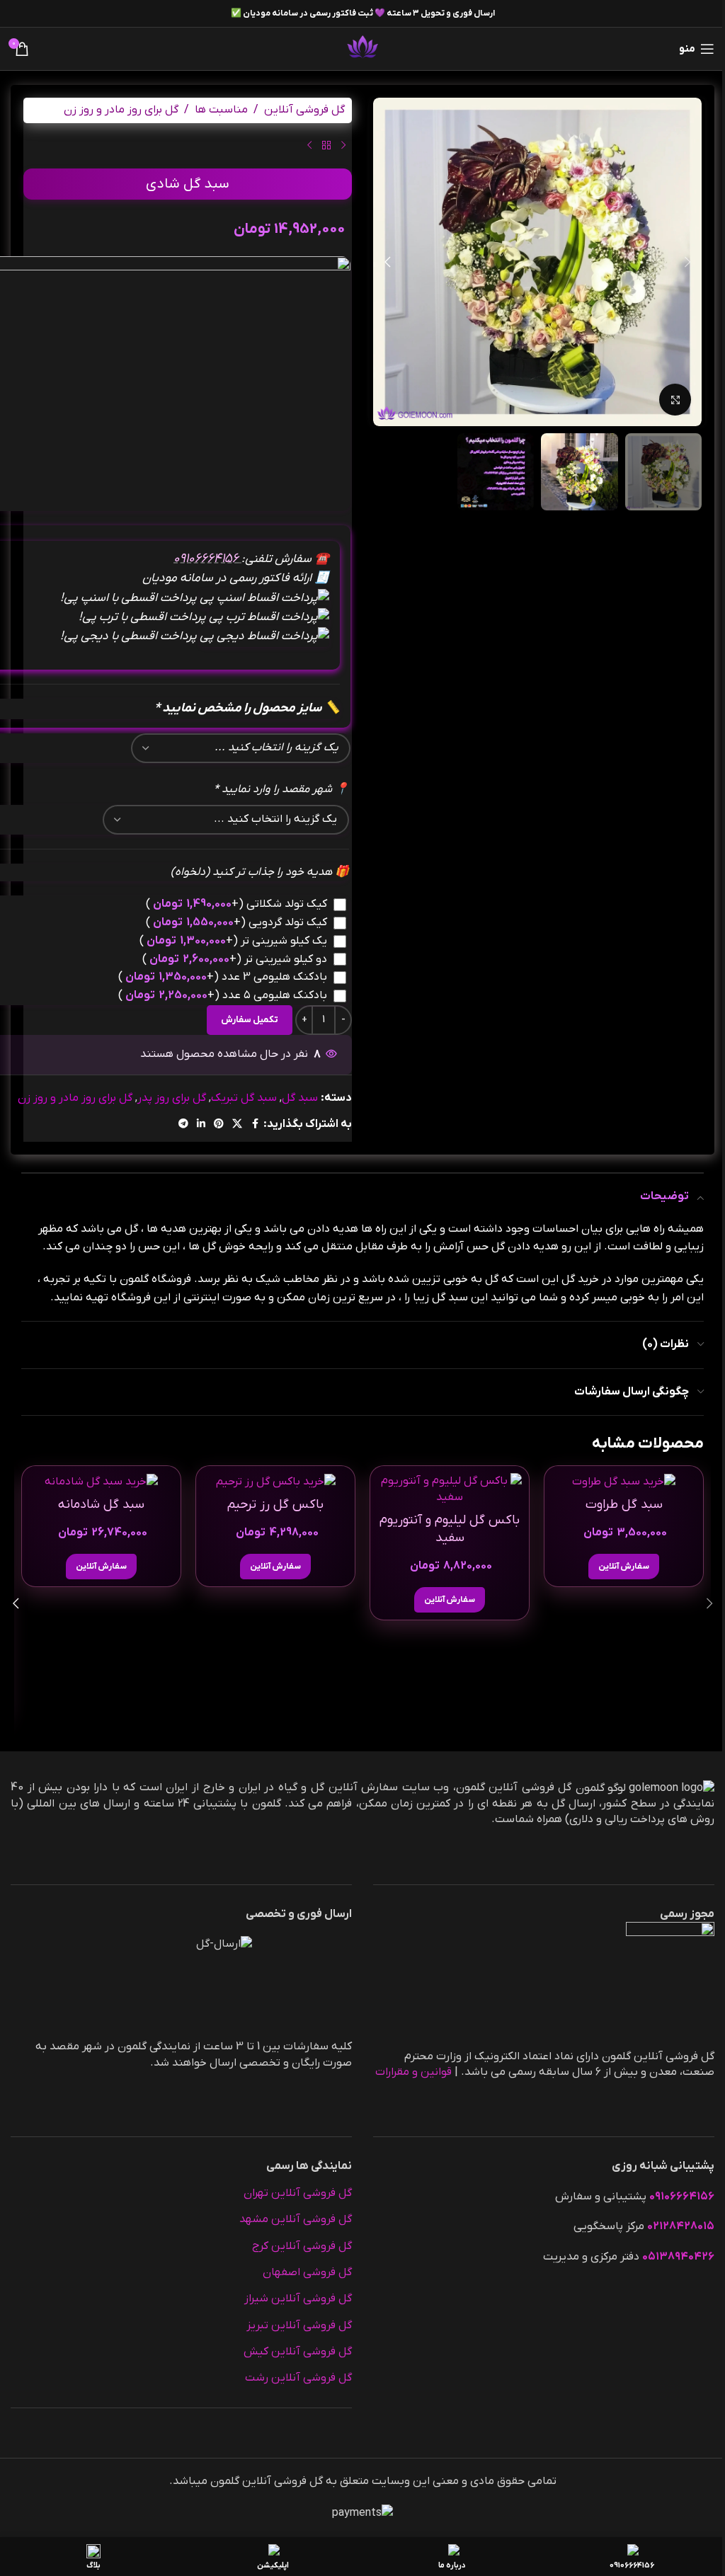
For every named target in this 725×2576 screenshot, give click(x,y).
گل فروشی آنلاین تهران (298, 2193)
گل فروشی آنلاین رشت (298, 2378)
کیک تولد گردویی (236, 922)
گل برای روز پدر (172, 1098)
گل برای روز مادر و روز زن (121, 110)
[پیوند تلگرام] (183, 1124)
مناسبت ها (221, 110)
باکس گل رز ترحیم (275, 1505)
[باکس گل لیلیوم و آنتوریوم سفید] (450, 1489)
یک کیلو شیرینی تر (233, 941)
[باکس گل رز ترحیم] (275, 1481)
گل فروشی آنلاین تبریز (299, 2325)
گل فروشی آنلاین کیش (298, 2352)
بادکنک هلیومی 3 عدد (223, 977)
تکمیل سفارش (250, 1020)
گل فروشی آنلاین (304, 110)
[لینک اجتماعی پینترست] (219, 1124)
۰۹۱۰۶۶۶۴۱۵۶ (207, 559)
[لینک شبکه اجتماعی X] (237, 1124)
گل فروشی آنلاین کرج (302, 2246)
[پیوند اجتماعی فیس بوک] (255, 1124)
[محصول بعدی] (309, 146)
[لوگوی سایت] (362, 48)
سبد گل (300, 1098)
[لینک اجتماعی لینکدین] (201, 1124)
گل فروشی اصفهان (307, 2272)
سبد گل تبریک (244, 1098)
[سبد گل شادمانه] (101, 1481)
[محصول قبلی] (343, 146)
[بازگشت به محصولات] (326, 146)
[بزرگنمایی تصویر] (675, 400)
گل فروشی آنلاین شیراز (298, 2299)
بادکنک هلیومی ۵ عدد (223, 995)
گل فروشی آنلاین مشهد (296, 2219)
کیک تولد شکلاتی (236, 904)
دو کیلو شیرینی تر (235, 959)
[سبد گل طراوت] (624, 1481)
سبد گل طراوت (624, 1505)
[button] (687, 262)
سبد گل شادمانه (101, 1505)
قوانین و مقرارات (413, 2072)
